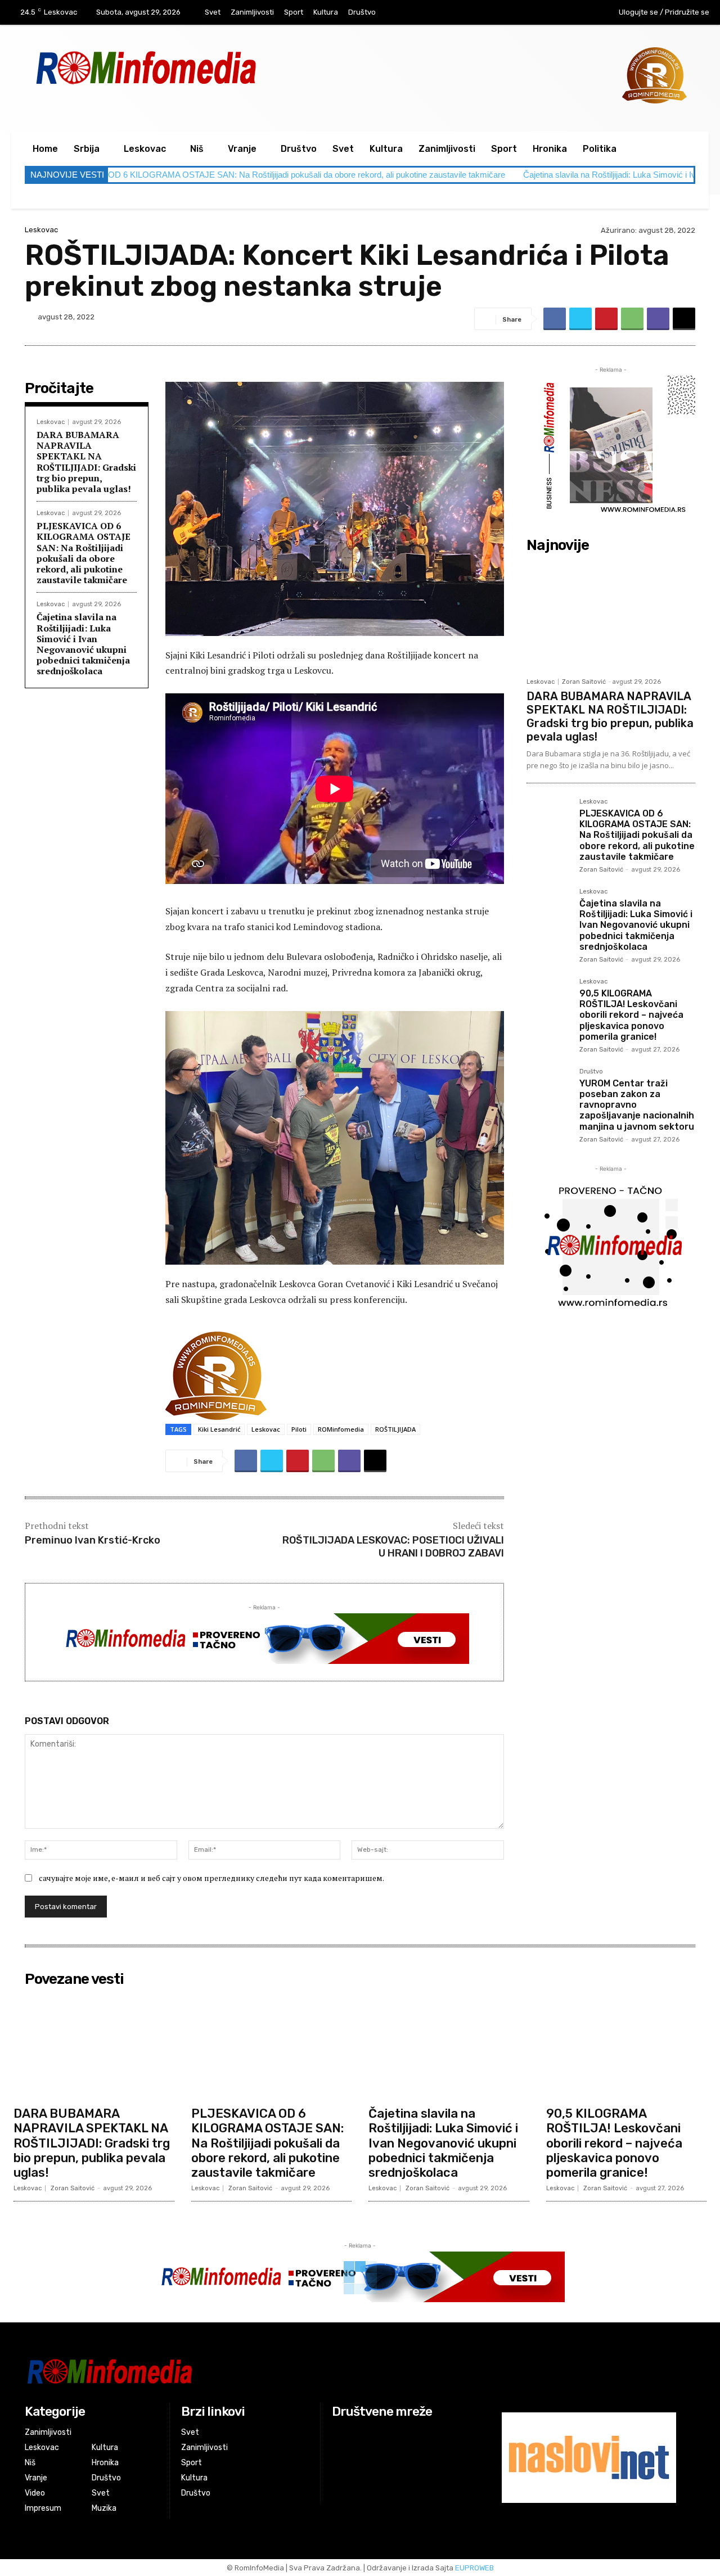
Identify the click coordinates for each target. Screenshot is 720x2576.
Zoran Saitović (584, 682)
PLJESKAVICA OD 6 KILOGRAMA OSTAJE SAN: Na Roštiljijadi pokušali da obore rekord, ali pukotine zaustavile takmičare (84, 553)
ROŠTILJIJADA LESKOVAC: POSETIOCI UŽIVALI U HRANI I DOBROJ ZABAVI (393, 1547)
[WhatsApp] (632, 319)
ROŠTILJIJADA (395, 1429)
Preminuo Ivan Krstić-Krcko (93, 1540)
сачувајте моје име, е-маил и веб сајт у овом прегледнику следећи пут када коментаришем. (211, 1878)
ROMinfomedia (341, 1429)
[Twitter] (580, 319)
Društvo (591, 1072)
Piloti (299, 1429)
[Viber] (658, 319)
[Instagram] (556, 13)
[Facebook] (532, 13)
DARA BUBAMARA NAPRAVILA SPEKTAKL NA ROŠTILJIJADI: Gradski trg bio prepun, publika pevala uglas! (86, 462)
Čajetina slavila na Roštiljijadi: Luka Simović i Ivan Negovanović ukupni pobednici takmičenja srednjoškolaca (83, 644)
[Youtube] (579, 13)
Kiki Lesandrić (219, 1429)
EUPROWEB (474, 2568)
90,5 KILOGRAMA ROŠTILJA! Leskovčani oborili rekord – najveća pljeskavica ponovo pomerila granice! (631, 1015)
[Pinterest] (606, 319)
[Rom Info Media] (197, 67)
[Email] (684, 319)
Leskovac (41, 230)
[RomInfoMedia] (246, 2371)
